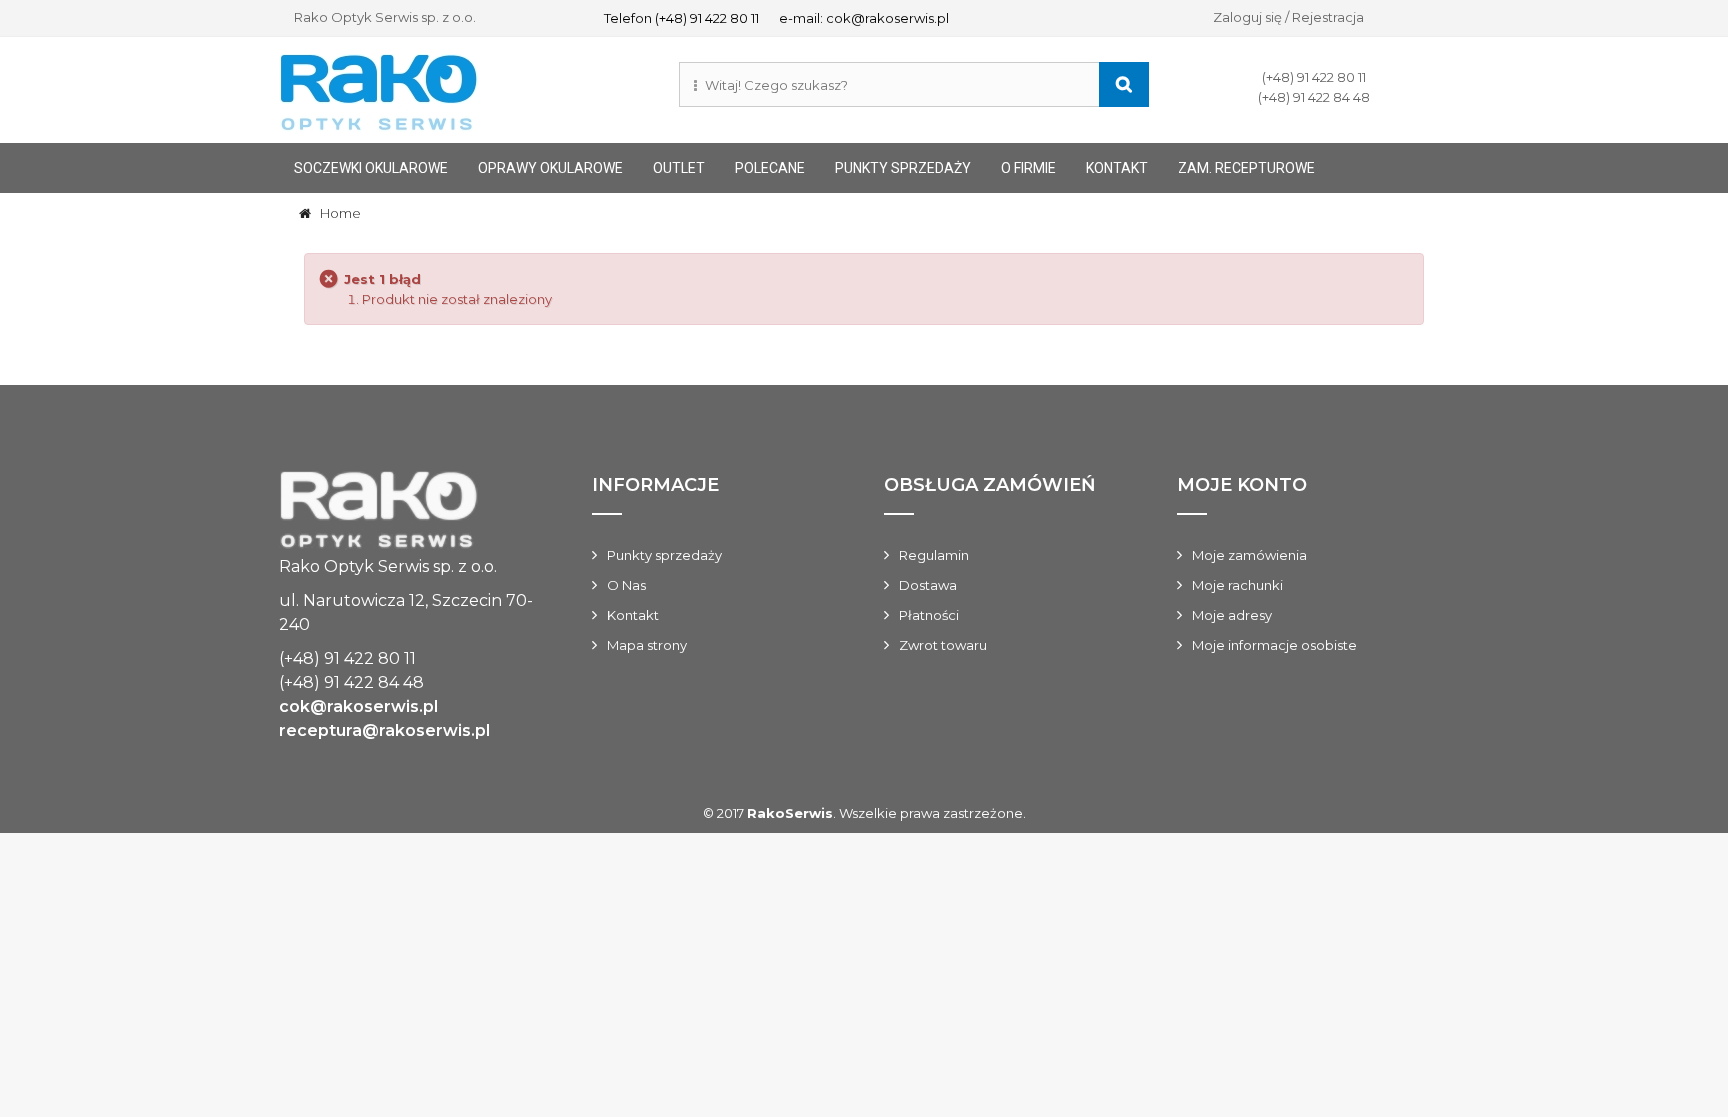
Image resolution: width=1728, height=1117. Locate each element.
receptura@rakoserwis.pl (384, 730)
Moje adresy (1232, 615)
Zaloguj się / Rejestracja (1288, 17)
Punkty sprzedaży (903, 168)
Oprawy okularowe (550, 168)
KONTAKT (1117, 168)
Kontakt (633, 615)
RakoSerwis (790, 813)
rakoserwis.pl (408, 512)
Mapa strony (647, 645)
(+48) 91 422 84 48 (1314, 97)
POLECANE (770, 168)
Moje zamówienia (1249, 555)
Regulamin (934, 555)
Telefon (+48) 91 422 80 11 (681, 18)
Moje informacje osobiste (1274, 645)
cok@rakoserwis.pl (358, 706)
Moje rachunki (1237, 585)
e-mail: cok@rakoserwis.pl (864, 18)
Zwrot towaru (943, 645)
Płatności (929, 615)
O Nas (626, 585)
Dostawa (928, 585)
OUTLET (679, 168)
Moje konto (1242, 485)
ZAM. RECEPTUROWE (1246, 168)
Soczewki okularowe (371, 168)
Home (336, 213)
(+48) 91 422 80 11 (1314, 77)
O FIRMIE (1028, 168)
